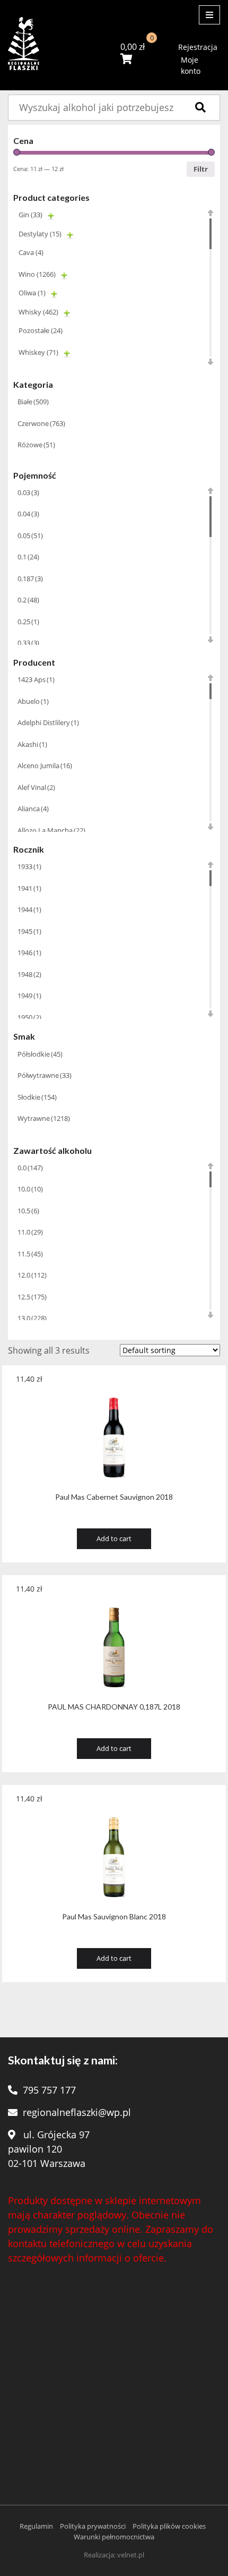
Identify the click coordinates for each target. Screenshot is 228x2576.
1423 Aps (36, 679)
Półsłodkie (40, 1054)
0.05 (30, 535)
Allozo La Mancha (51, 830)
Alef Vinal (36, 787)
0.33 (28, 643)
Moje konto (191, 65)
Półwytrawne (45, 1075)
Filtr (201, 169)
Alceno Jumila (45, 766)
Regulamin (36, 2526)
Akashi (32, 744)
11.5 (30, 1254)
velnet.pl (131, 2555)
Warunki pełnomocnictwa (114, 2537)
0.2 (28, 600)
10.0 (30, 1189)
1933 (29, 866)
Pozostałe (41, 330)
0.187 (30, 579)
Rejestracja (198, 47)
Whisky (38, 312)
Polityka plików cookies (169, 2526)
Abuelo (33, 701)
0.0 (30, 1168)
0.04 (28, 514)
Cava (31, 252)
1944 (29, 909)
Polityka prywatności (93, 2526)
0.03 (28, 492)
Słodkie (37, 1097)
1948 (29, 974)
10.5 (28, 1211)
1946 (29, 953)
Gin (30, 215)
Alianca (33, 809)
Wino (37, 274)
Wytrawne (44, 1118)
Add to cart (114, 1538)
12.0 (32, 1275)
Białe (33, 402)
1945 (29, 931)
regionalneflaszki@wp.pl (77, 2112)
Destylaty (40, 234)
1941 (29, 888)
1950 (29, 1017)
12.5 (32, 1297)
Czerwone (41, 423)
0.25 (28, 622)
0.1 (28, 557)
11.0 (30, 1232)
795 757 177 (49, 2090)
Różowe (36, 445)
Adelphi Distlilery (48, 722)
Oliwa (32, 293)
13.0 (32, 1318)
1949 (29, 996)
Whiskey (38, 352)
